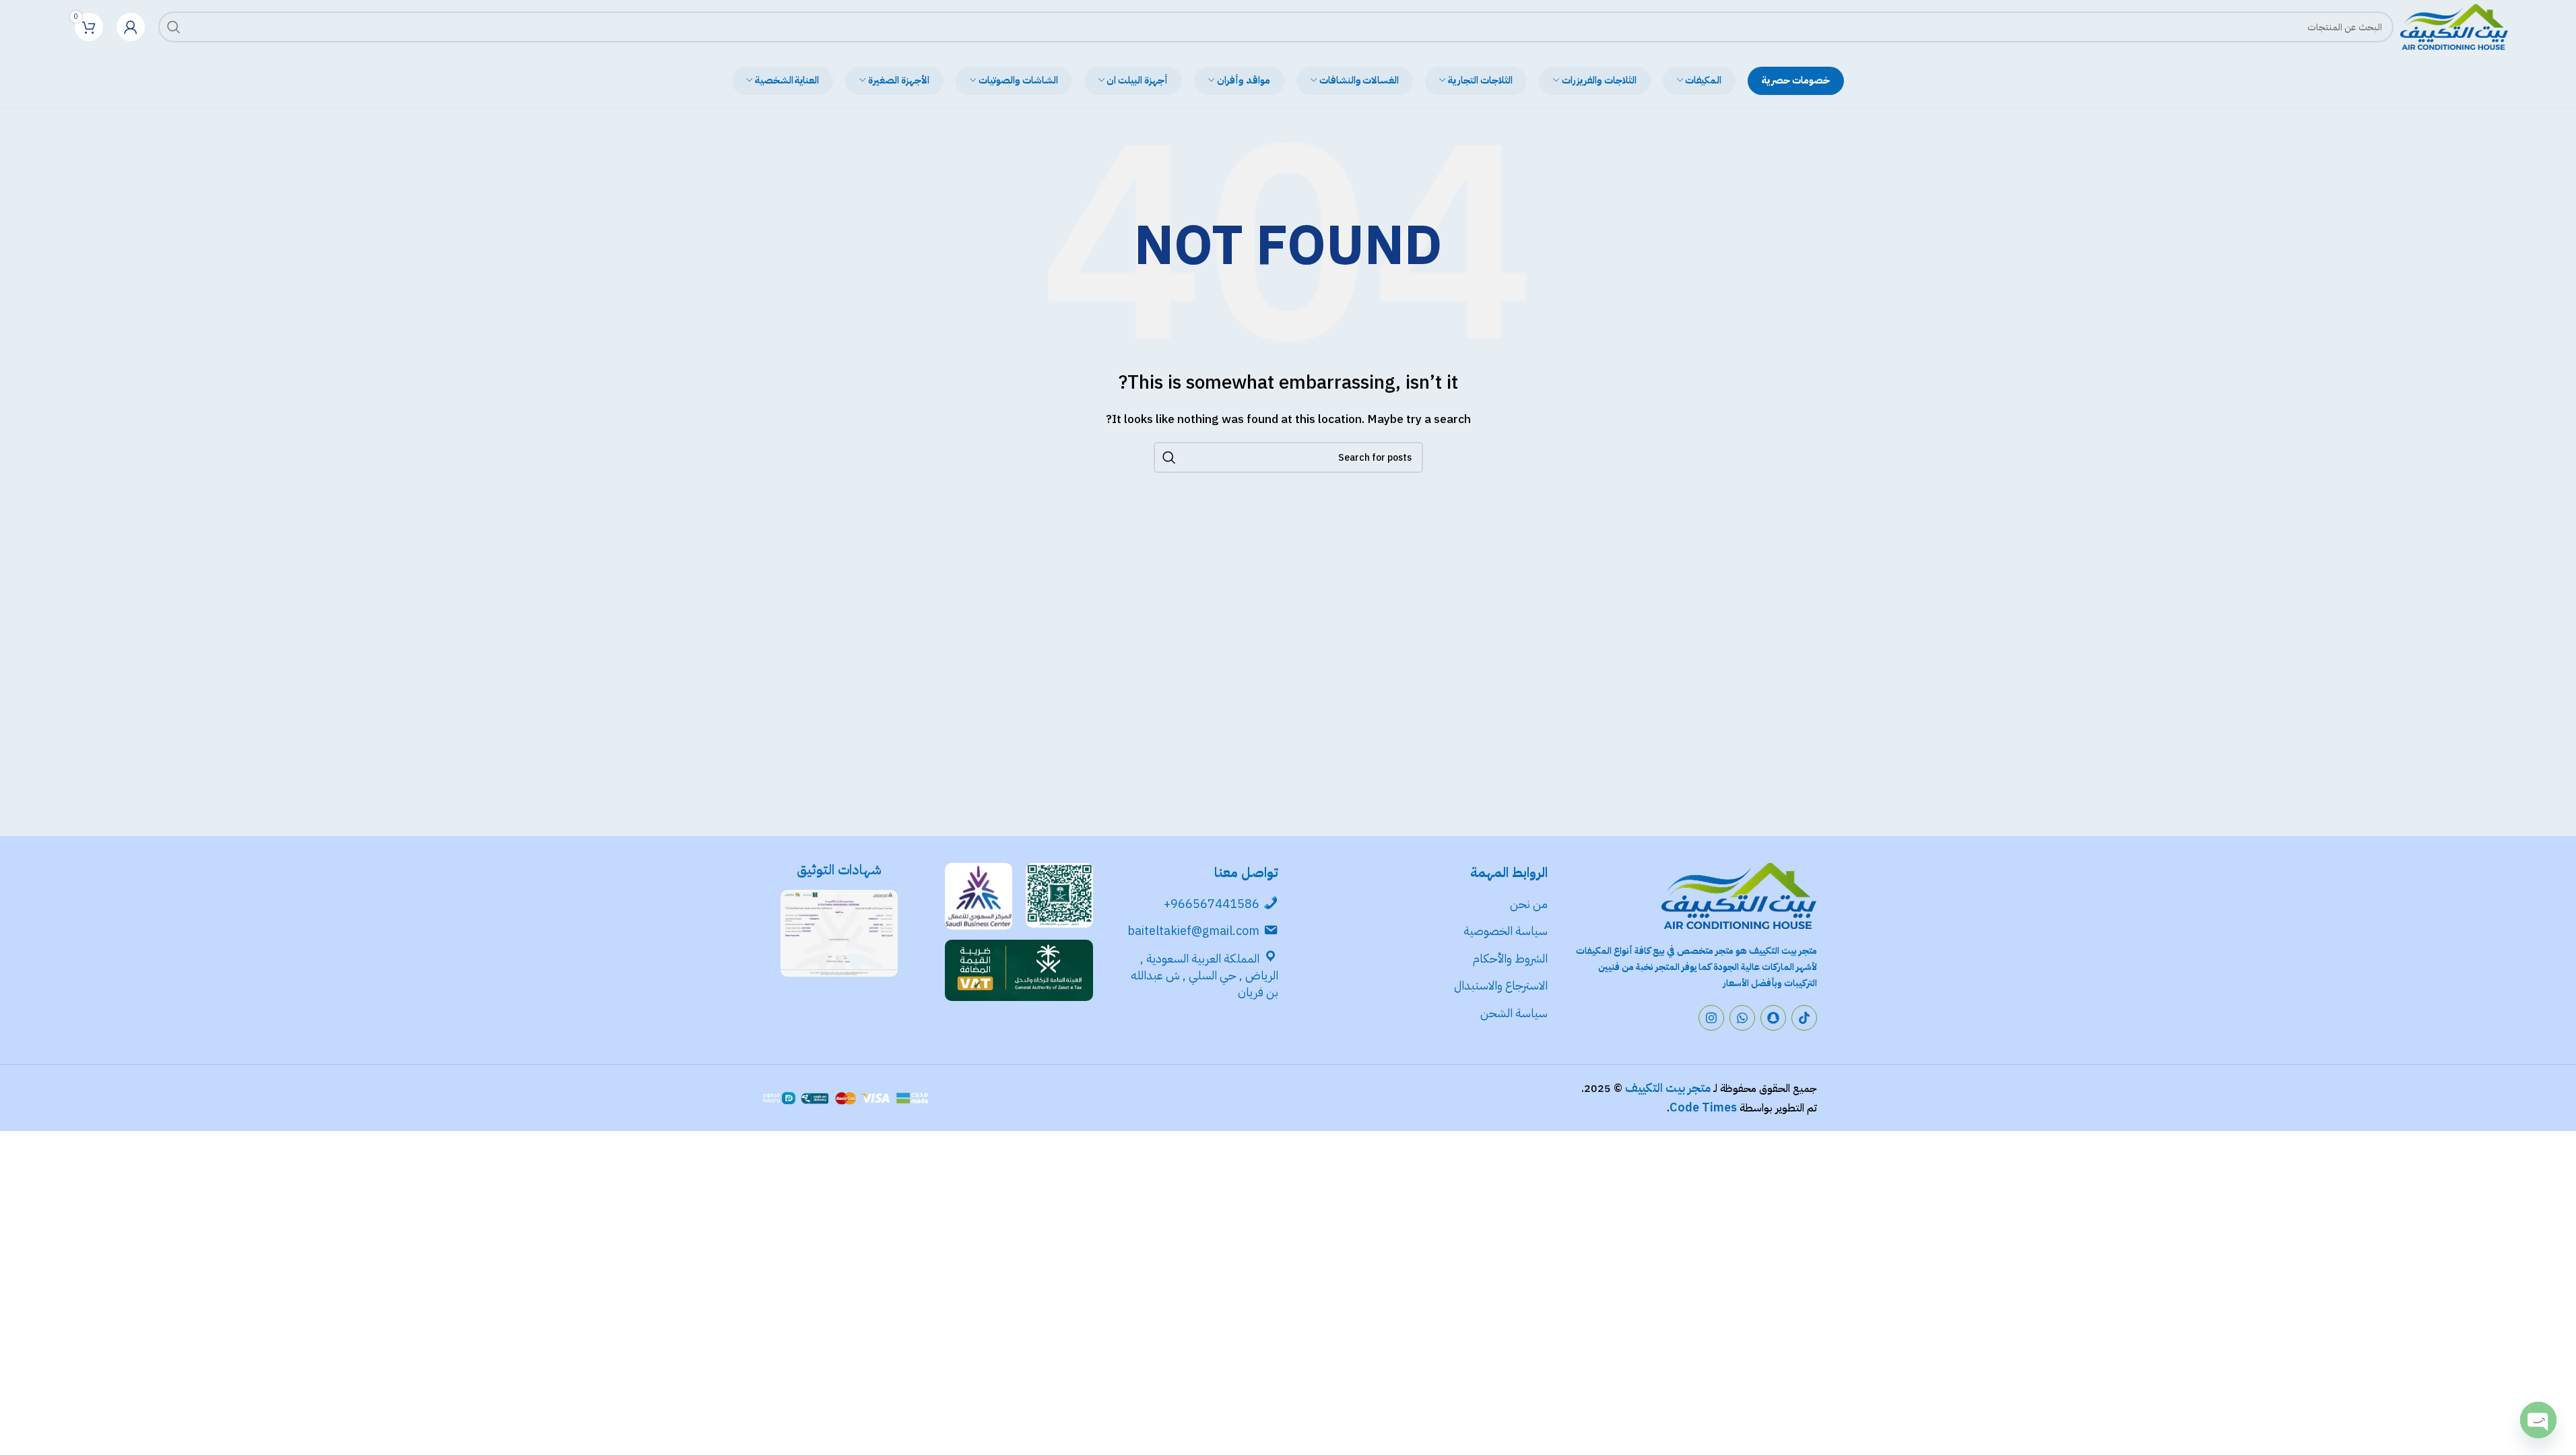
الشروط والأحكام (1510, 958)
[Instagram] (1711, 1018)
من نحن (1529, 904)
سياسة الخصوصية (1504, 931)
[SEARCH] (174, 27)
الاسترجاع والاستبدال (1501, 985)
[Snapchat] (1773, 1018)
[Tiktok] (1804, 1018)
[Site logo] (2454, 26)
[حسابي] (131, 27)
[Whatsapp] (1742, 1018)
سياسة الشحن (1514, 1013)
